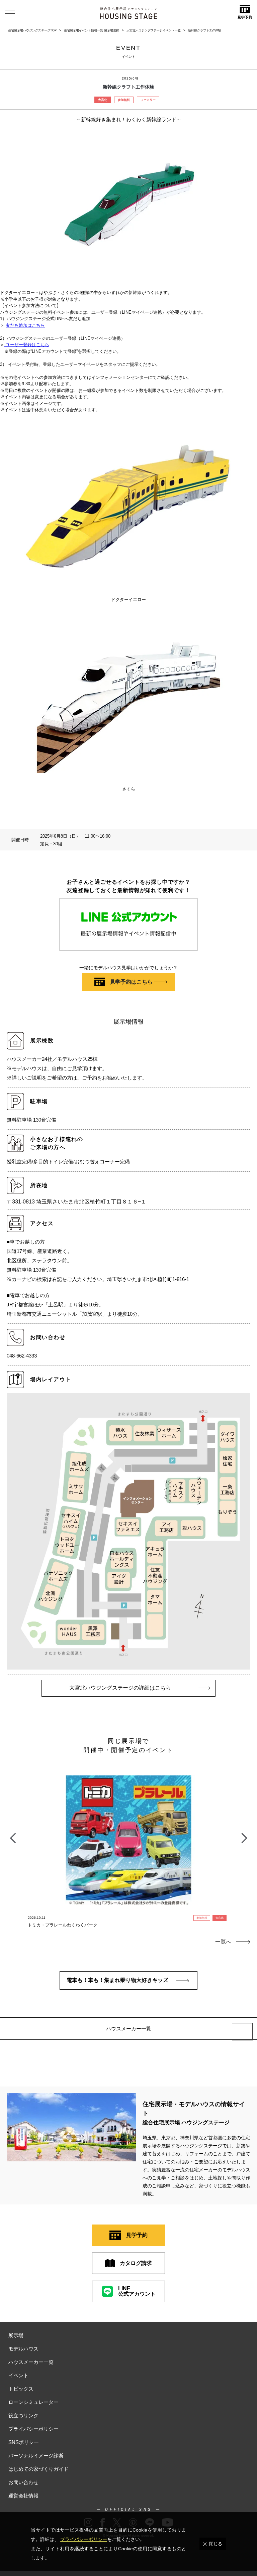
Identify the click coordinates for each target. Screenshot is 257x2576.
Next (244, 1835)
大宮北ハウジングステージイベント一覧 (154, 30)
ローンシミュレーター (33, 2402)
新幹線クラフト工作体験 (205, 30)
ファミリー (148, 100)
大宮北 (103, 100)
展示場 (16, 2335)
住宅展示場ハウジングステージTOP (32, 30)
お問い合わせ (23, 2482)
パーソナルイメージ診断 (36, 2456)
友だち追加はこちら (25, 325)
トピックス (21, 2389)
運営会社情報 (23, 2496)
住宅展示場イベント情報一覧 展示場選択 (92, 30)
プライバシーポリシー (33, 2429)
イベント (18, 2375)
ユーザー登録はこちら (27, 345)
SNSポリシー (24, 2442)
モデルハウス (23, 2349)
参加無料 (124, 100)
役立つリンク (23, 2415)
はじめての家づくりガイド (38, 2469)
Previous (13, 1835)
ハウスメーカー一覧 (31, 2362)
